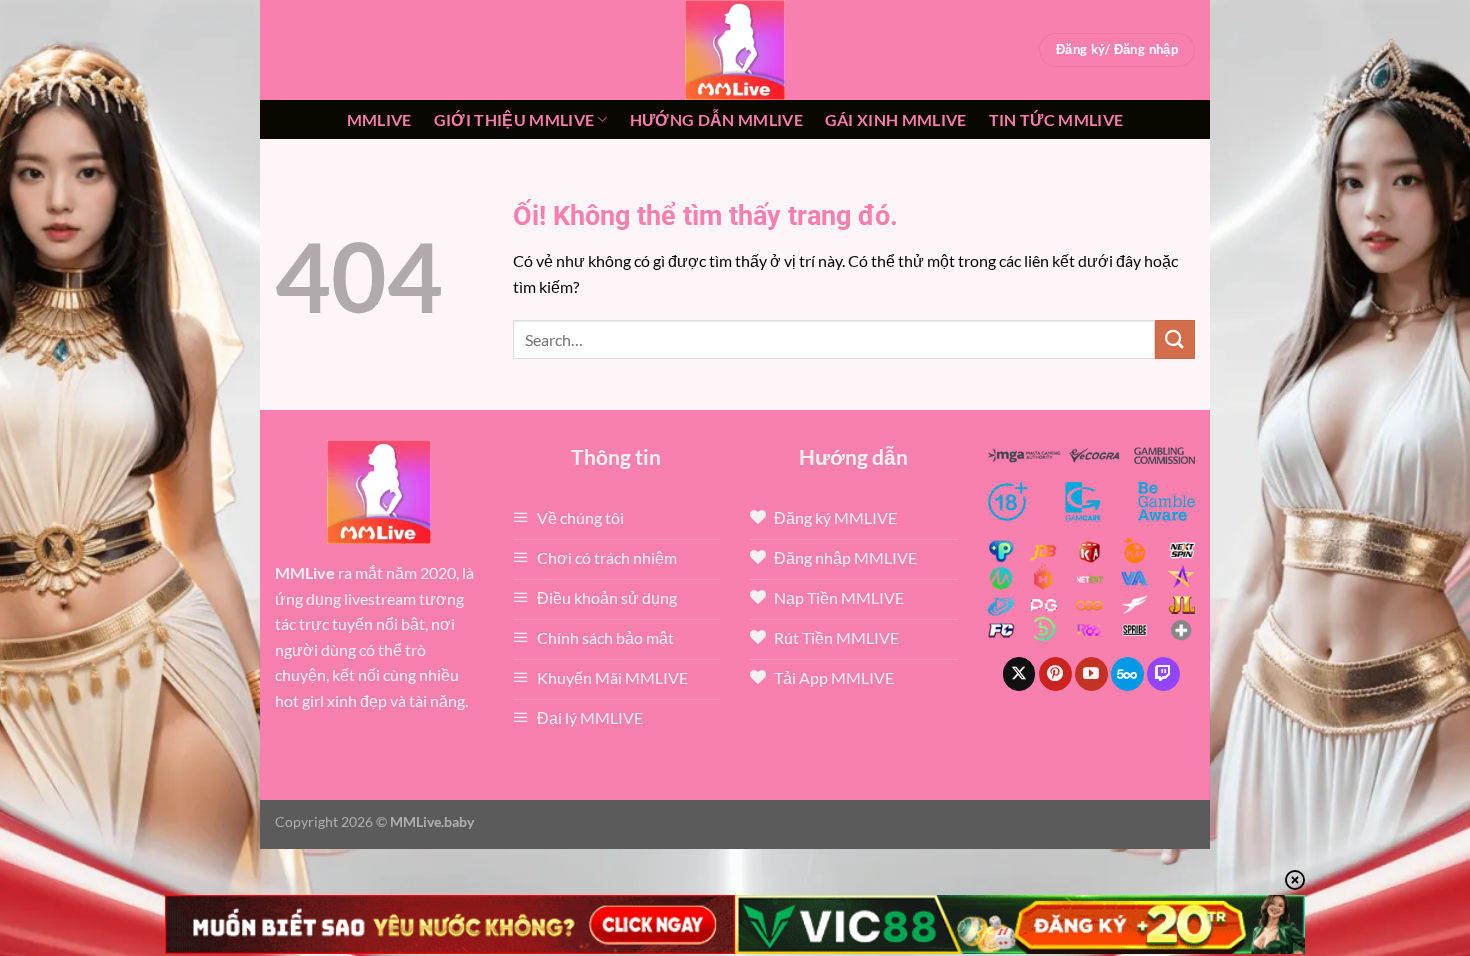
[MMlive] (735, 50)
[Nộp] (1175, 339)
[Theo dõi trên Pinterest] (1055, 674)
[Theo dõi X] (1019, 674)
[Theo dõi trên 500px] (1127, 674)
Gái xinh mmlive (896, 119)
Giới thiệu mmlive (514, 119)
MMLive (379, 119)
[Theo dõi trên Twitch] (1163, 674)
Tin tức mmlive (1056, 119)
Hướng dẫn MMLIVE (716, 119)
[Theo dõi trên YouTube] (1091, 674)
